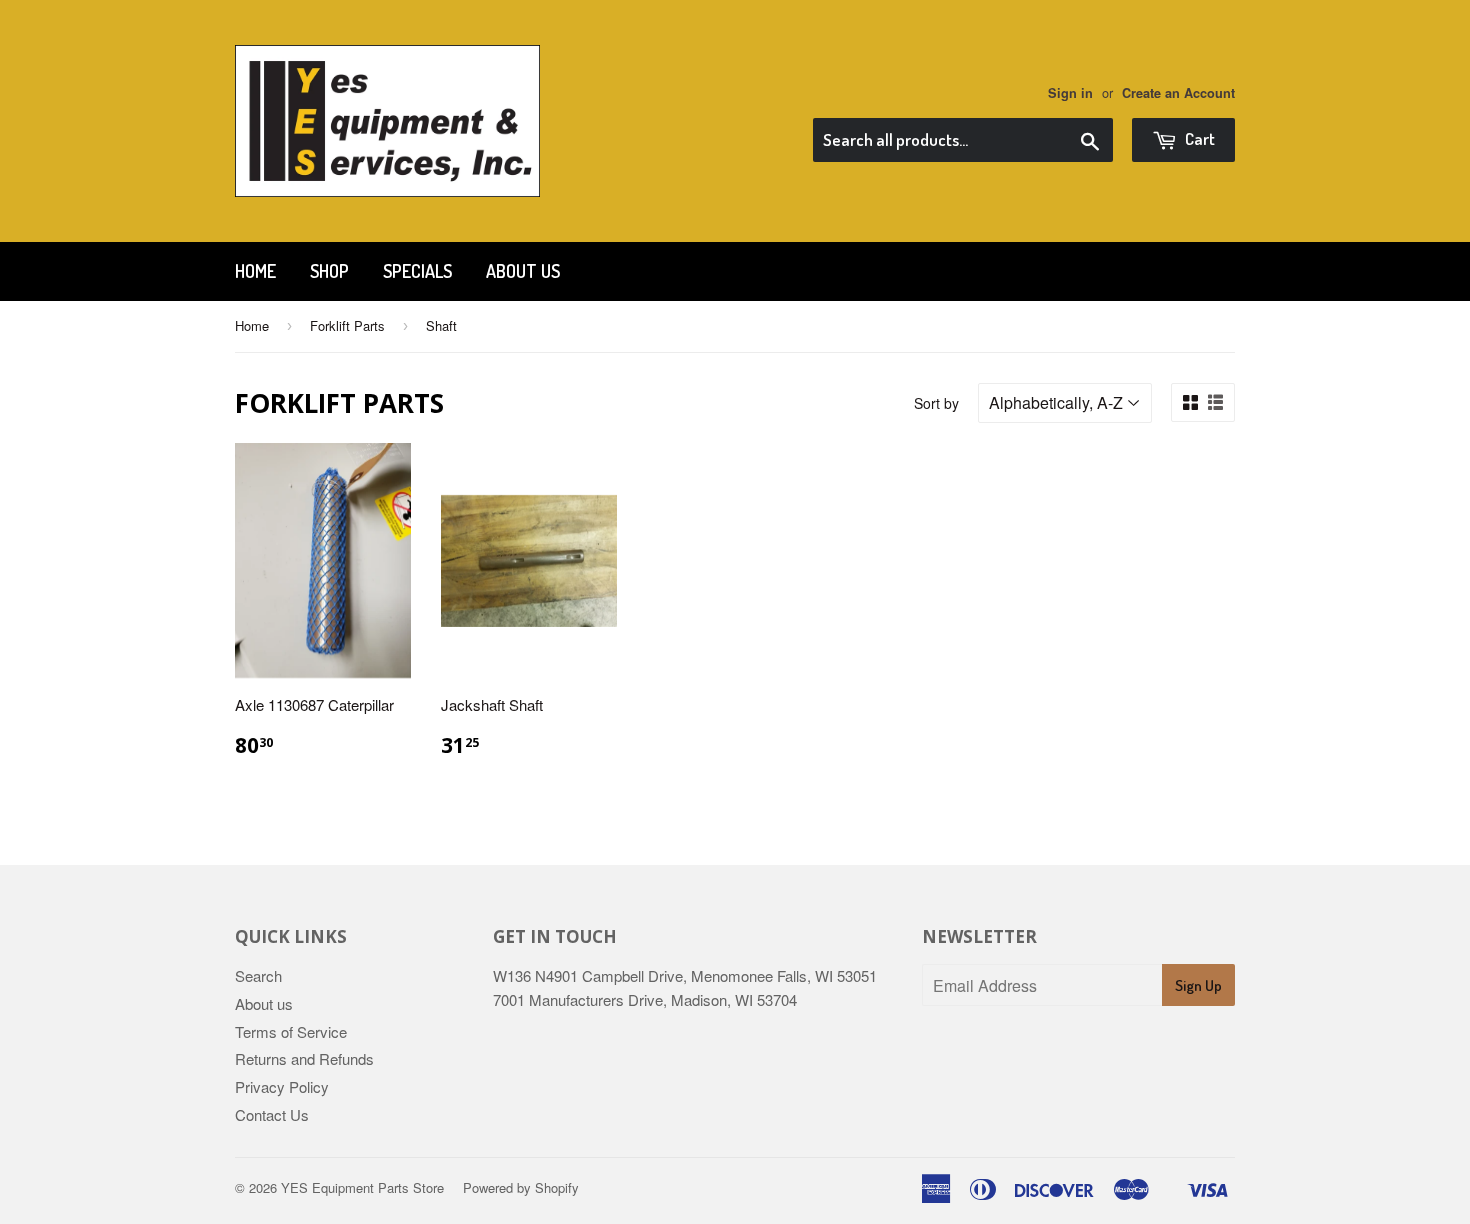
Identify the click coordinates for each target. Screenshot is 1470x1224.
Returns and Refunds (304, 1058)
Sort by (936, 403)
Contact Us (272, 1114)
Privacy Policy (282, 1086)
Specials (417, 271)
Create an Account (1178, 93)
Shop (329, 271)
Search (258, 975)
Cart (1198, 138)
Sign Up (1198, 985)
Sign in (1070, 93)
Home (255, 271)
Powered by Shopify (521, 1187)
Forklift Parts (347, 325)
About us (523, 271)
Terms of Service (291, 1031)
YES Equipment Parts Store (362, 1187)
